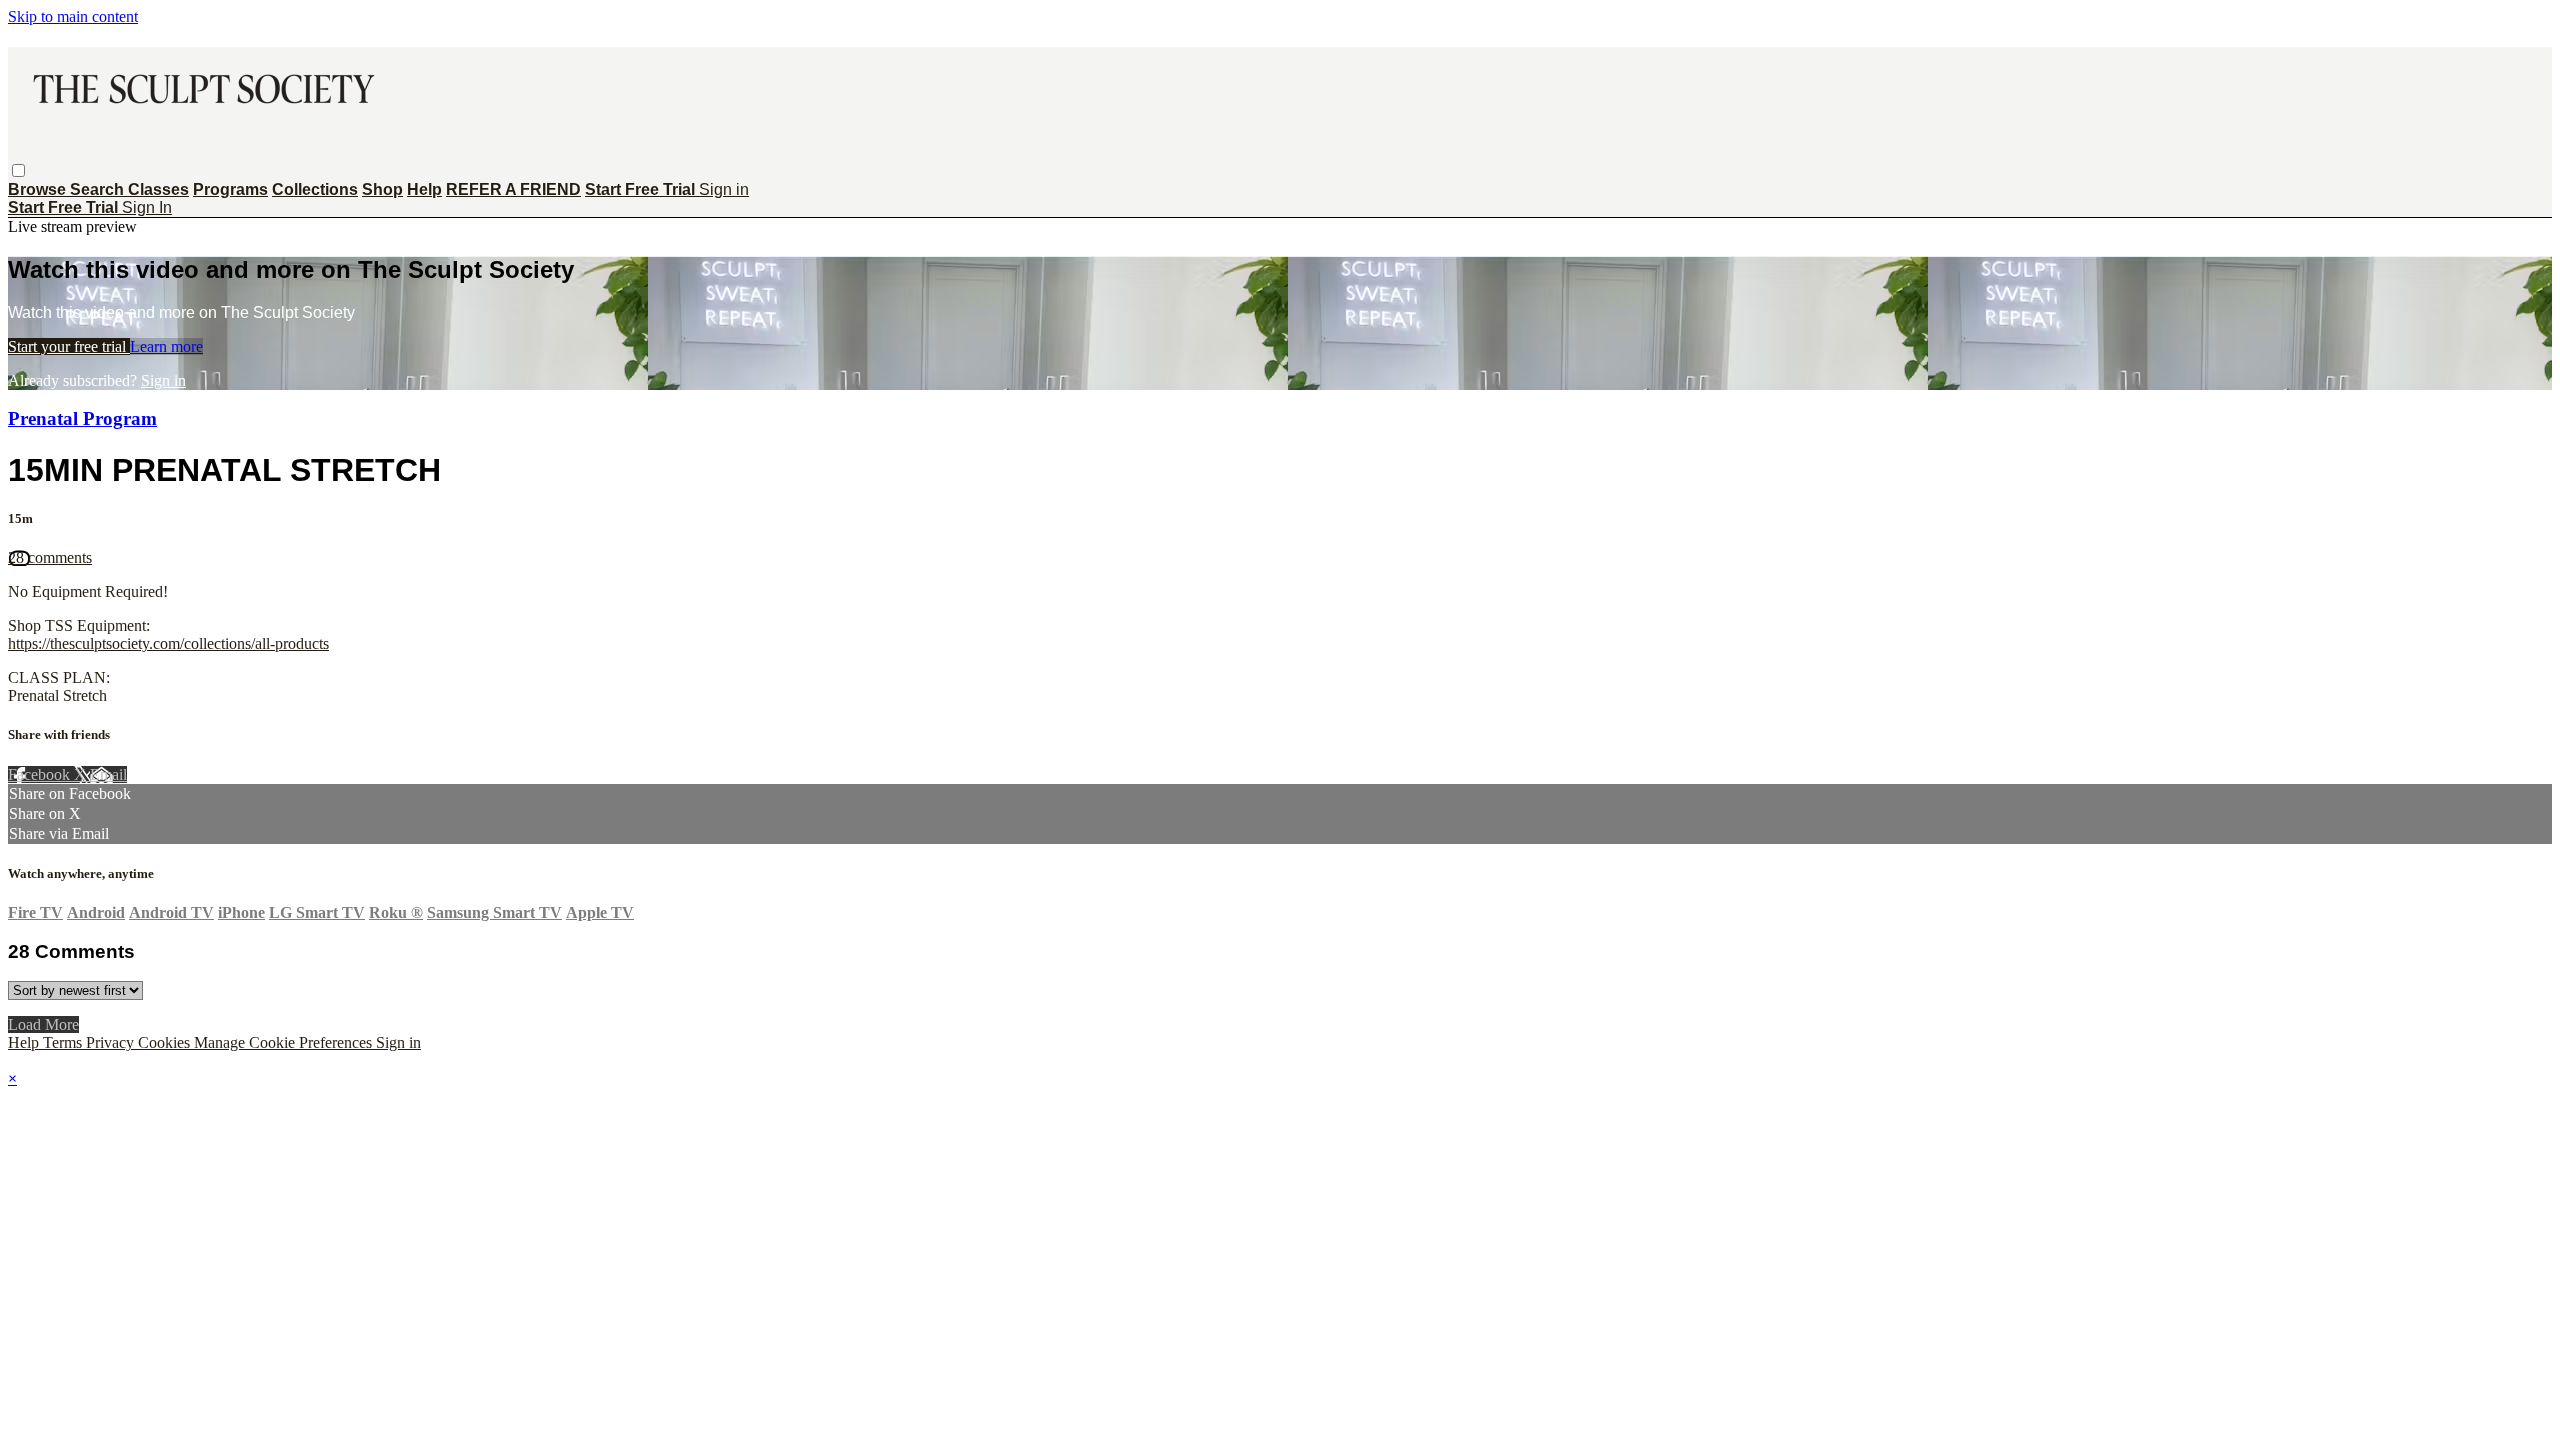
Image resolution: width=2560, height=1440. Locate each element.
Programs (230, 189)
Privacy (112, 1042)
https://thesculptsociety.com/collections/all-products (168, 643)
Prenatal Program (82, 418)
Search (99, 189)
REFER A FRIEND (513, 189)
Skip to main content (73, 16)
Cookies (166, 1042)
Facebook (41, 774)
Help (424, 189)
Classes (158, 189)
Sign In (147, 207)
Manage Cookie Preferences (285, 1042)
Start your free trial (69, 346)
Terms (64, 1042)
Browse (39, 189)
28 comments (50, 557)
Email (108, 774)
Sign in (724, 189)
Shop (382, 189)
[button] (18, 170)
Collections (315, 189)
